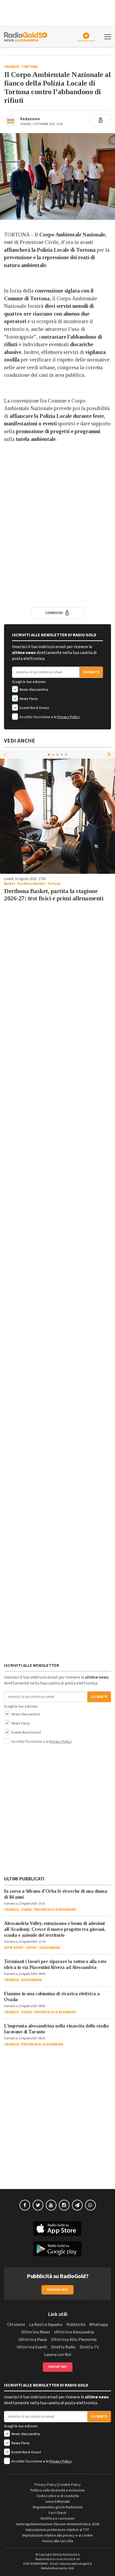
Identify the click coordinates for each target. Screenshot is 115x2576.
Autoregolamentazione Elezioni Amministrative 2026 (58, 2524)
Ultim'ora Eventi (32, 2347)
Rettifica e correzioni (57, 2519)
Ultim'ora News (36, 2332)
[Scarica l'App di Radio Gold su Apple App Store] (57, 2229)
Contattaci (58, 2367)
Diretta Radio (63, 2347)
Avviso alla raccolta (58, 2541)
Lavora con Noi (58, 2355)
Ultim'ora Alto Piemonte (74, 2340)
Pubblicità (76, 2325)
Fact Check (57, 2513)
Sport (32, 1948)
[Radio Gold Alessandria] (26, 36)
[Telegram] (77, 2205)
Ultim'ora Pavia (33, 2340)
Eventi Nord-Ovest (34, 708)
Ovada (26, 1910)
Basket (10, 884)
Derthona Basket (31, 884)
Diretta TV (89, 2347)
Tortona (30, 67)
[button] (110, 754)
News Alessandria (33, 690)
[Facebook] (25, 2205)
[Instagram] (64, 2205)
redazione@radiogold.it (76, 2564)
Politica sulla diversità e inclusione (57, 2490)
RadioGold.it (71, 2555)
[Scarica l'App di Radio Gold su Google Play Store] (57, 2249)
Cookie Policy (70, 2485)
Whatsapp (99, 2325)
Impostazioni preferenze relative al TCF (57, 2530)
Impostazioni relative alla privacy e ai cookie (57, 2535)
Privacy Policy (69, 717)
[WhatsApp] (90, 2205)
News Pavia (28, 699)
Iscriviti (91, 672)
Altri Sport (14, 1948)
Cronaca (12, 67)
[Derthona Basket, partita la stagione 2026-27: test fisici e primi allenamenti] (57, 816)
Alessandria (50, 1948)
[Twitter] (38, 2205)
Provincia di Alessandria (55, 1910)
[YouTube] (51, 2205)
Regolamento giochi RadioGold (58, 2507)
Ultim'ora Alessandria (74, 2332)
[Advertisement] (57, 512)
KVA (71, 2568)
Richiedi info (58, 2290)
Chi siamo (16, 2325)
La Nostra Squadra (46, 2325)
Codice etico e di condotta (58, 2496)
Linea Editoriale (58, 2502)
